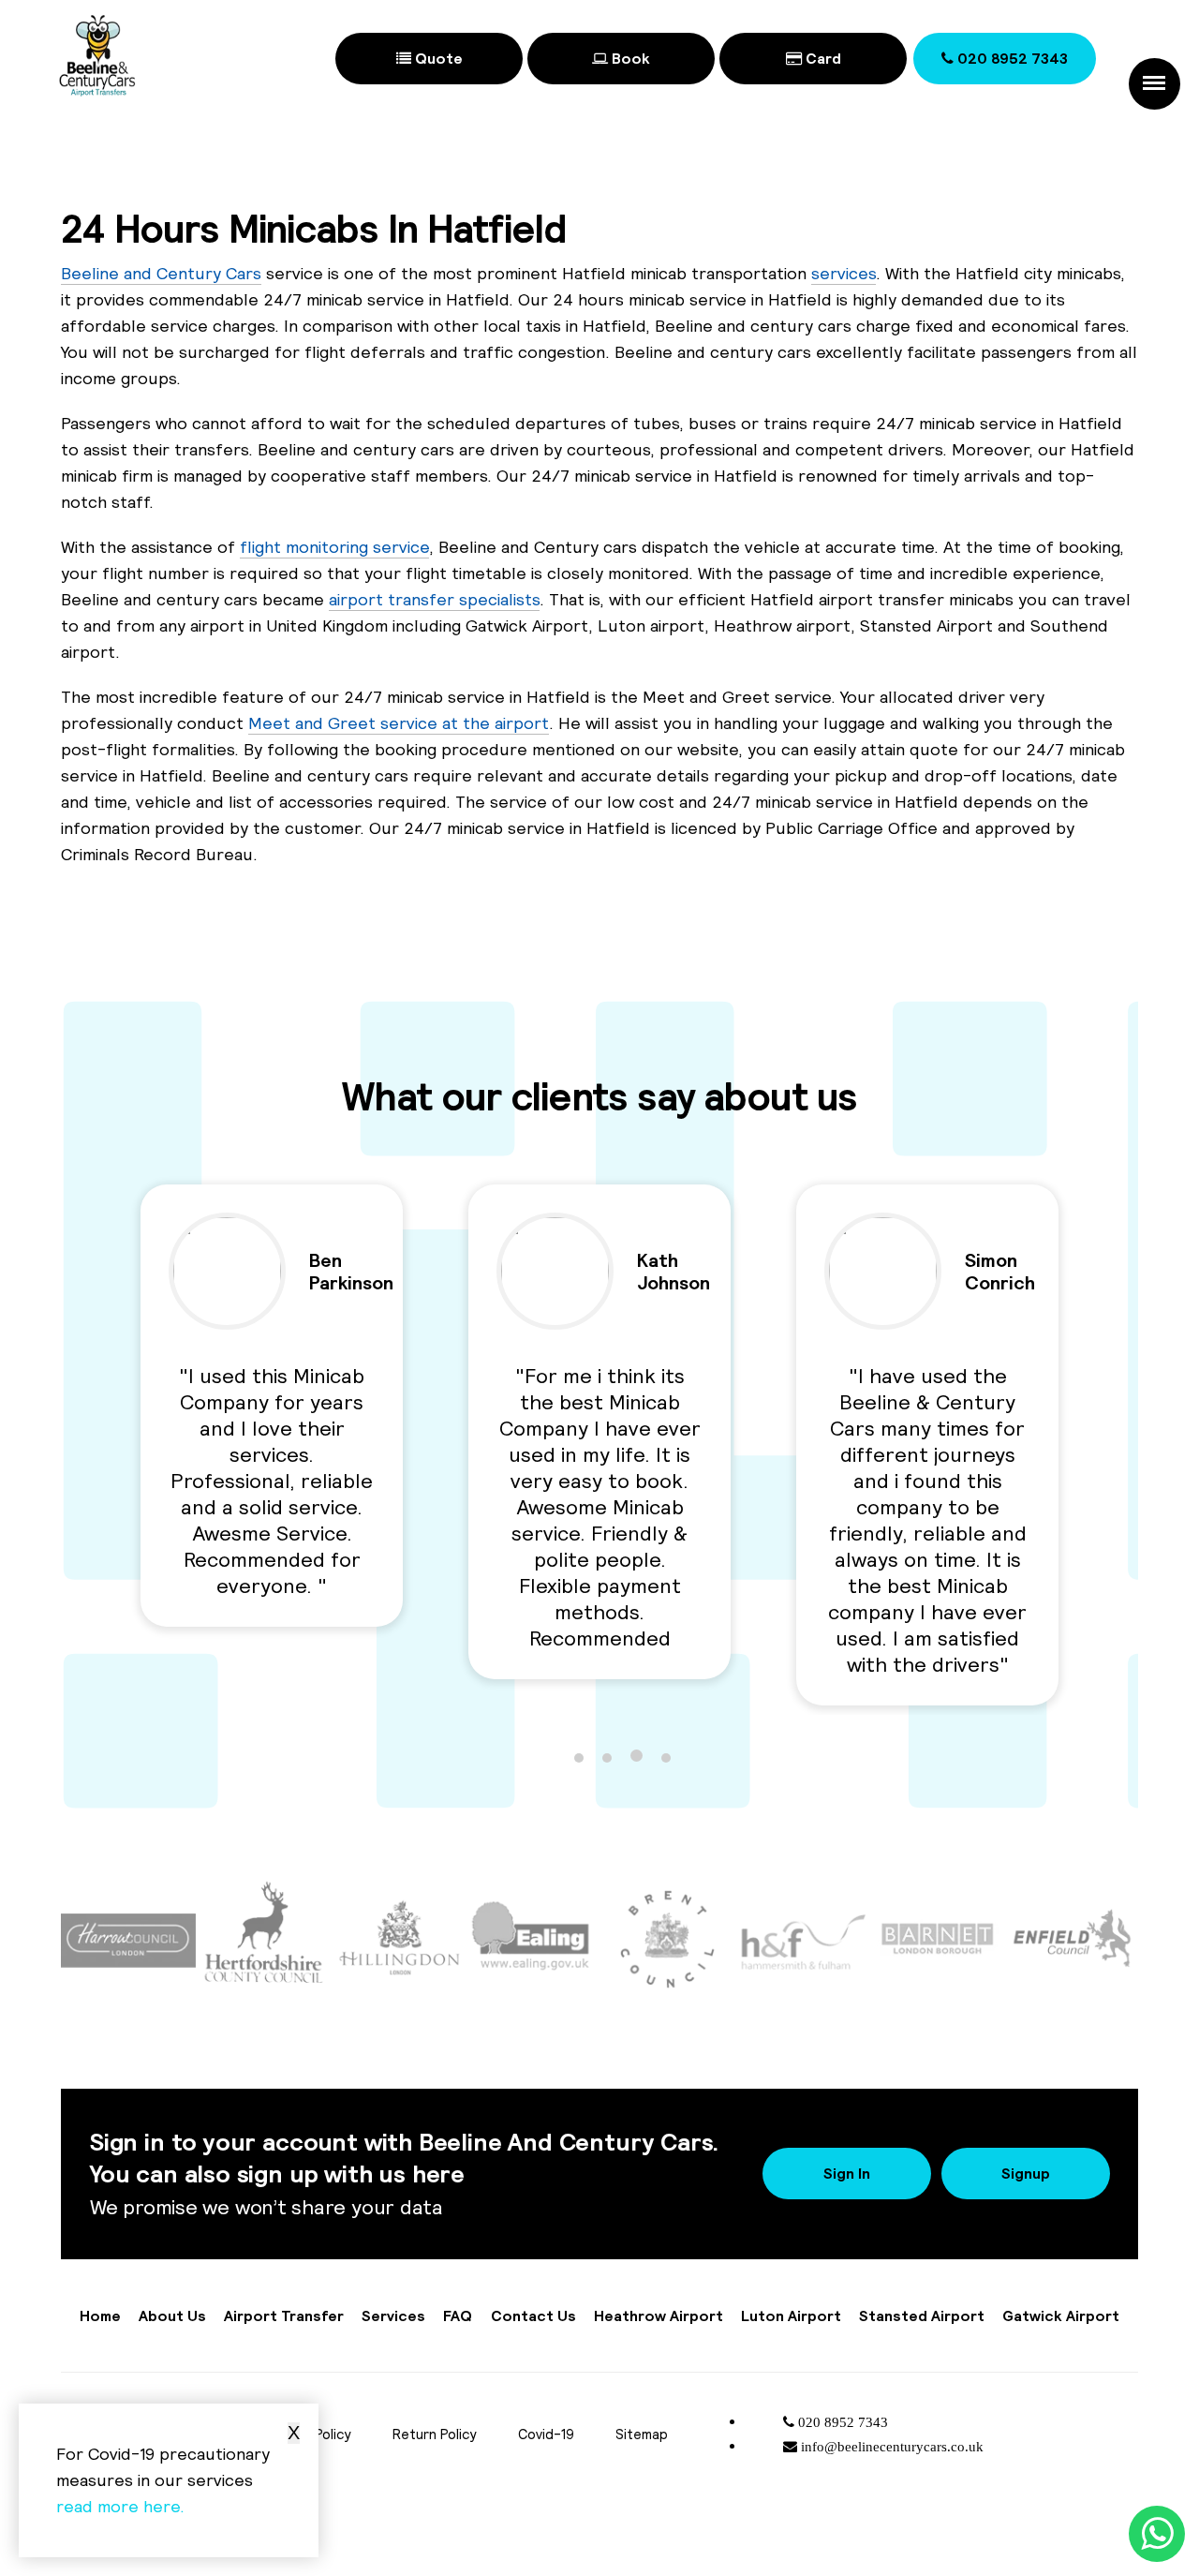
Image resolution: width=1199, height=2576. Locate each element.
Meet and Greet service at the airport (399, 723)
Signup (1026, 2173)
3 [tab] (637, 1756)
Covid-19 (546, 2434)
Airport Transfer (284, 2315)
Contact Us (533, 2315)
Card (822, 58)
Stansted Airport (922, 2315)
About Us (172, 2315)
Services (393, 2315)
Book (629, 58)
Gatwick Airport (1061, 2315)
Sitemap (642, 2434)
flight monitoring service (334, 547)
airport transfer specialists (434, 599)
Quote (437, 58)
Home (100, 2315)
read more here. (120, 2506)
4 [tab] (666, 1758)
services (844, 273)
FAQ (458, 2315)
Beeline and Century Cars (161, 273)
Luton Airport (791, 2315)
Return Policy (435, 2434)
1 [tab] (579, 1758)
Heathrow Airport (659, 2315)
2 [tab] (607, 1758)
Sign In (847, 2173)
